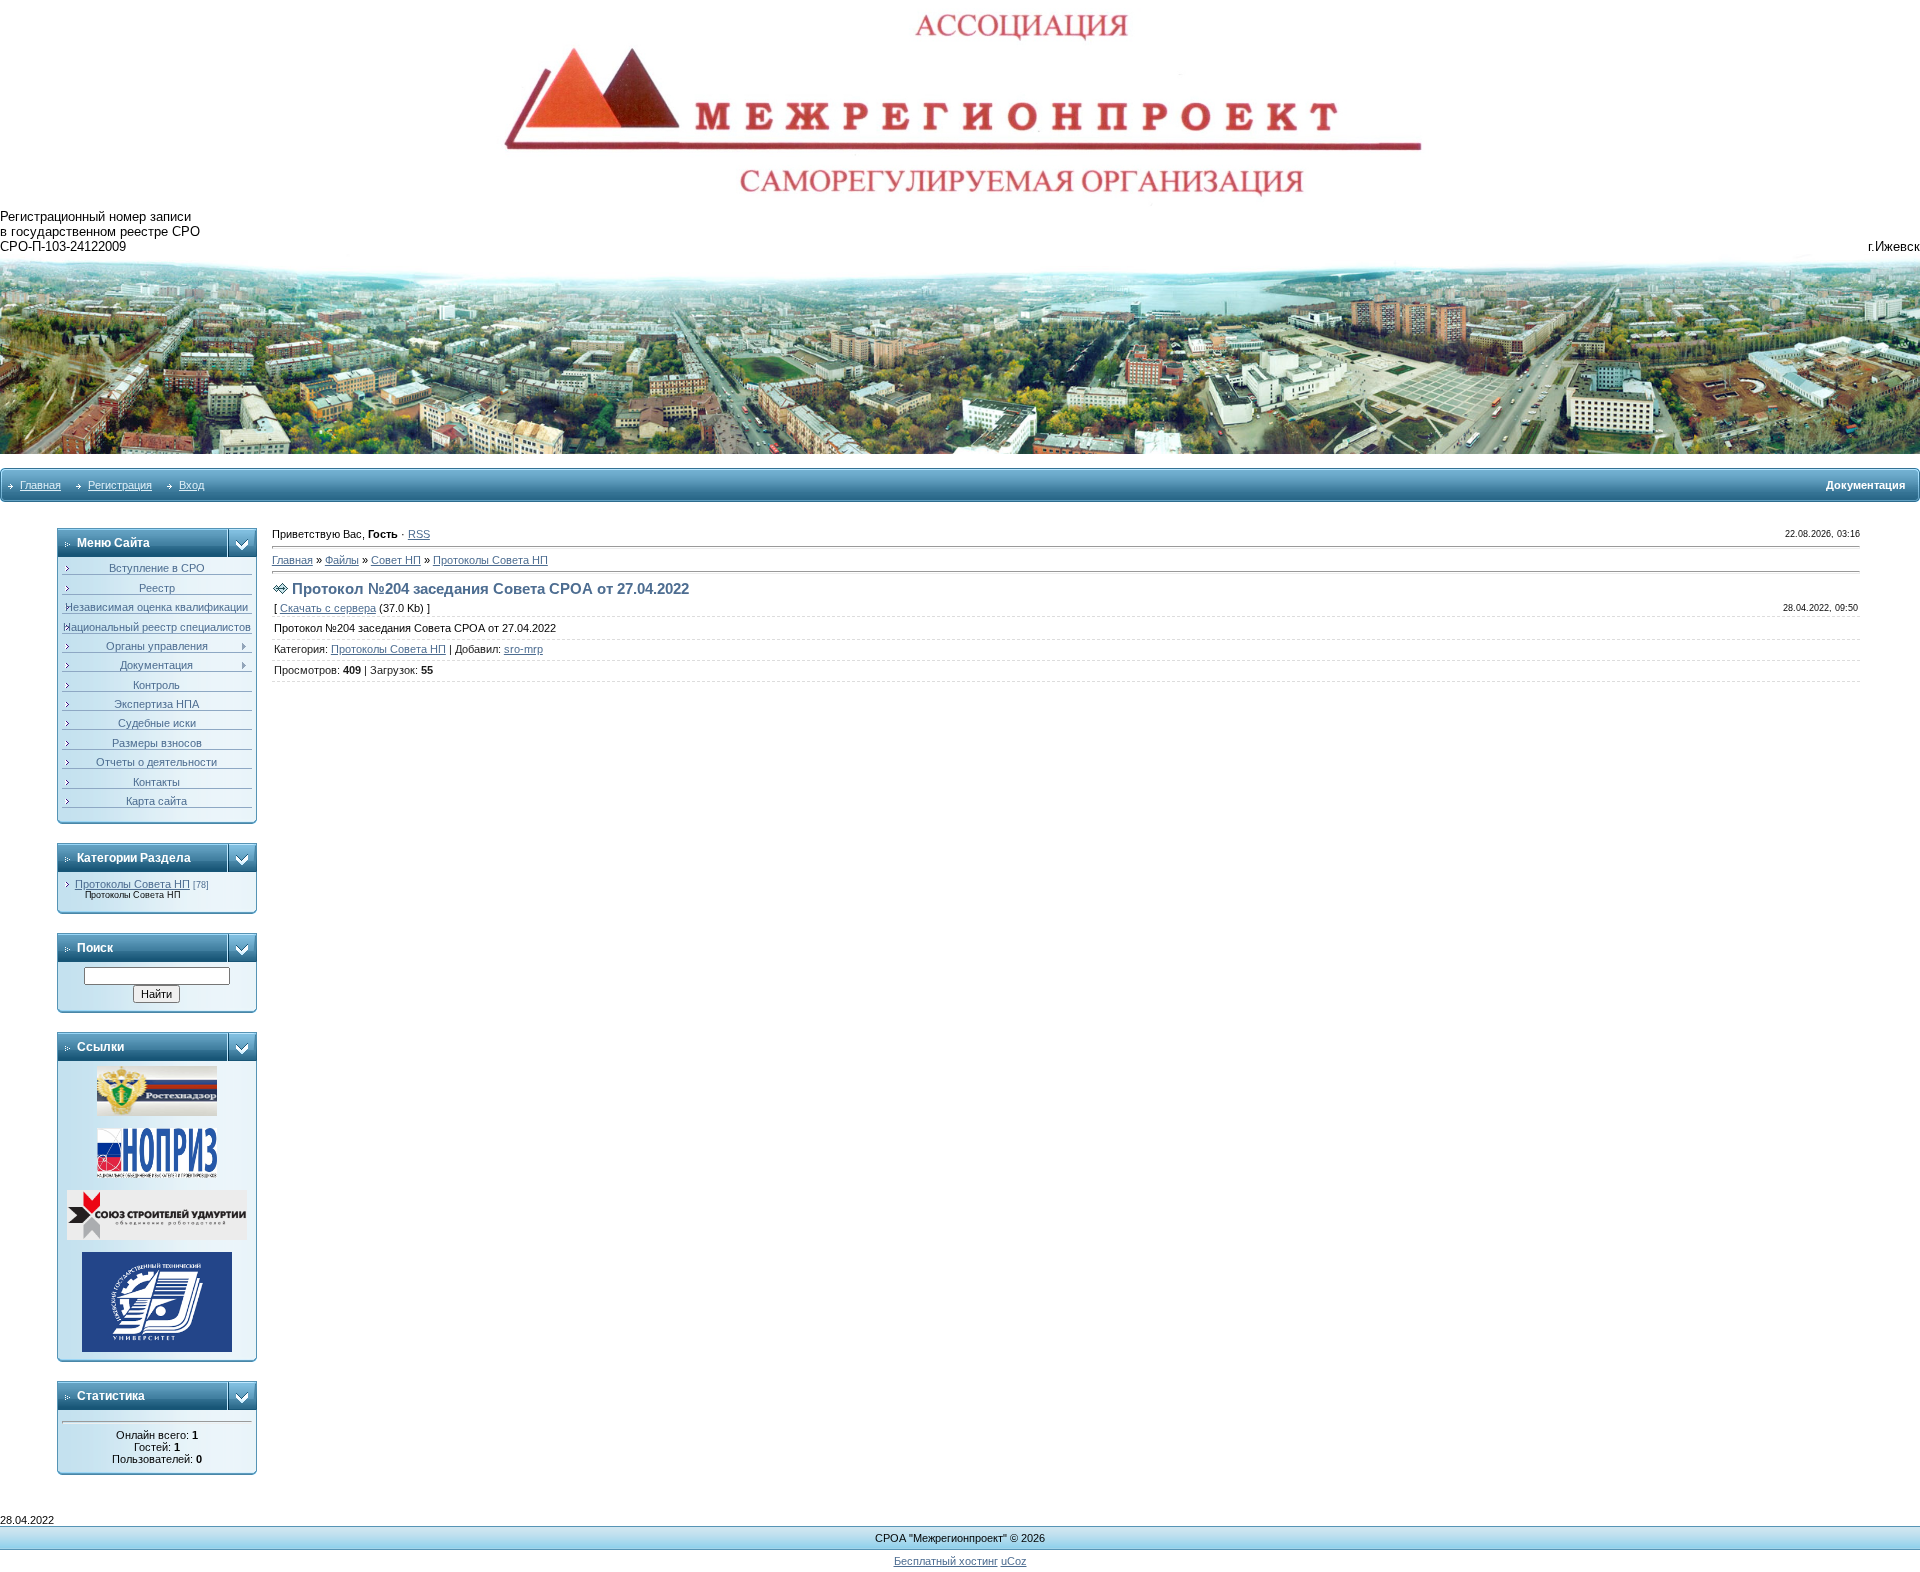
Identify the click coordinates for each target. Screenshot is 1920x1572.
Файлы (342, 560)
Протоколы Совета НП (132, 884)
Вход (191, 485)
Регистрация (120, 485)
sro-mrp (523, 649)
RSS (419, 534)
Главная (40, 485)
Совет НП (396, 560)
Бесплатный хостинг (946, 1561)
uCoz (1014, 1561)
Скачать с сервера (328, 608)
